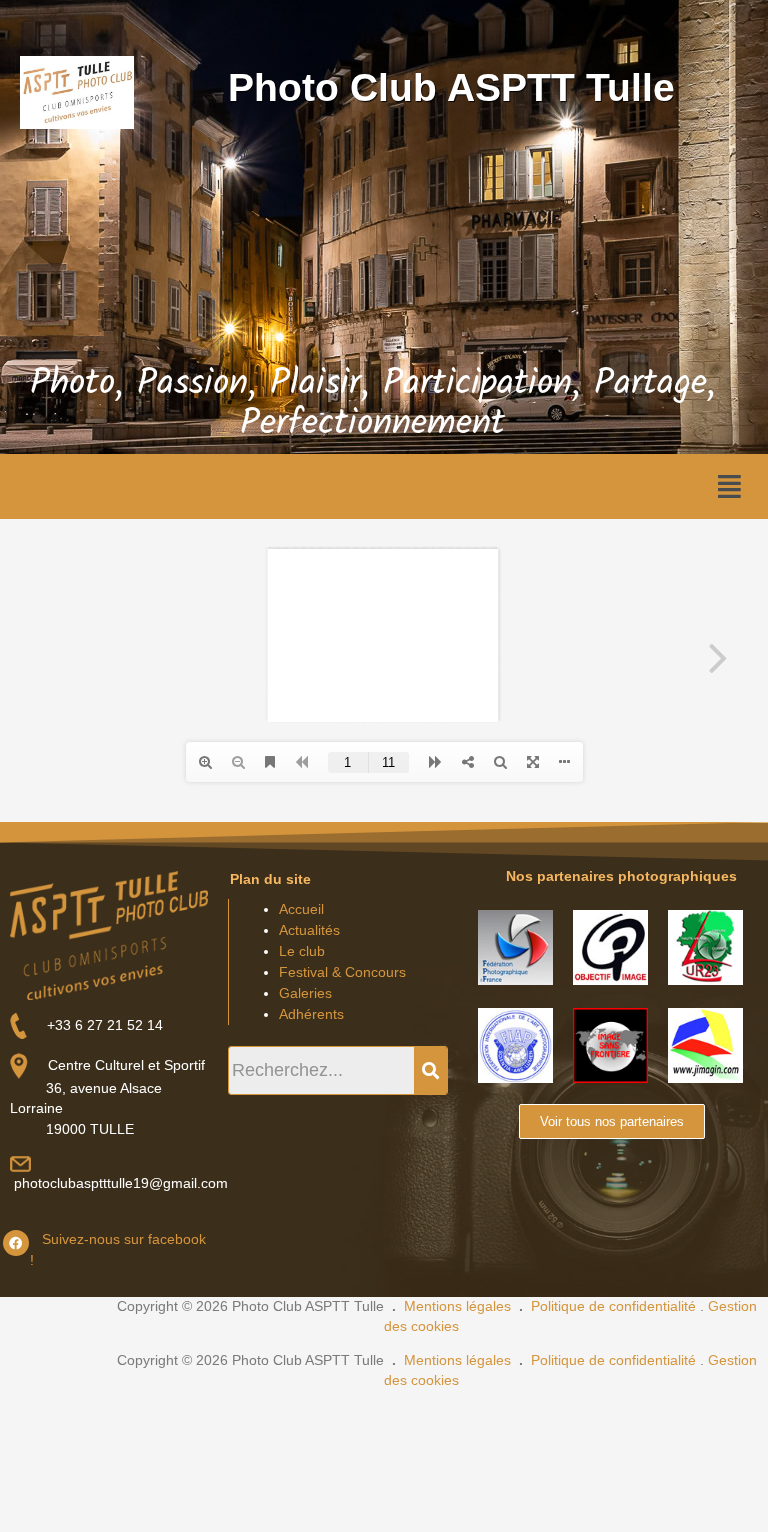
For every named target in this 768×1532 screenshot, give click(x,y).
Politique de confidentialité (613, 1306)
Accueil (301, 909)
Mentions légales (457, 1306)
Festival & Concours (342, 972)
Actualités (309, 930)
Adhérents (311, 1014)
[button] (729, 486)
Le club (302, 951)
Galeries (305, 993)
